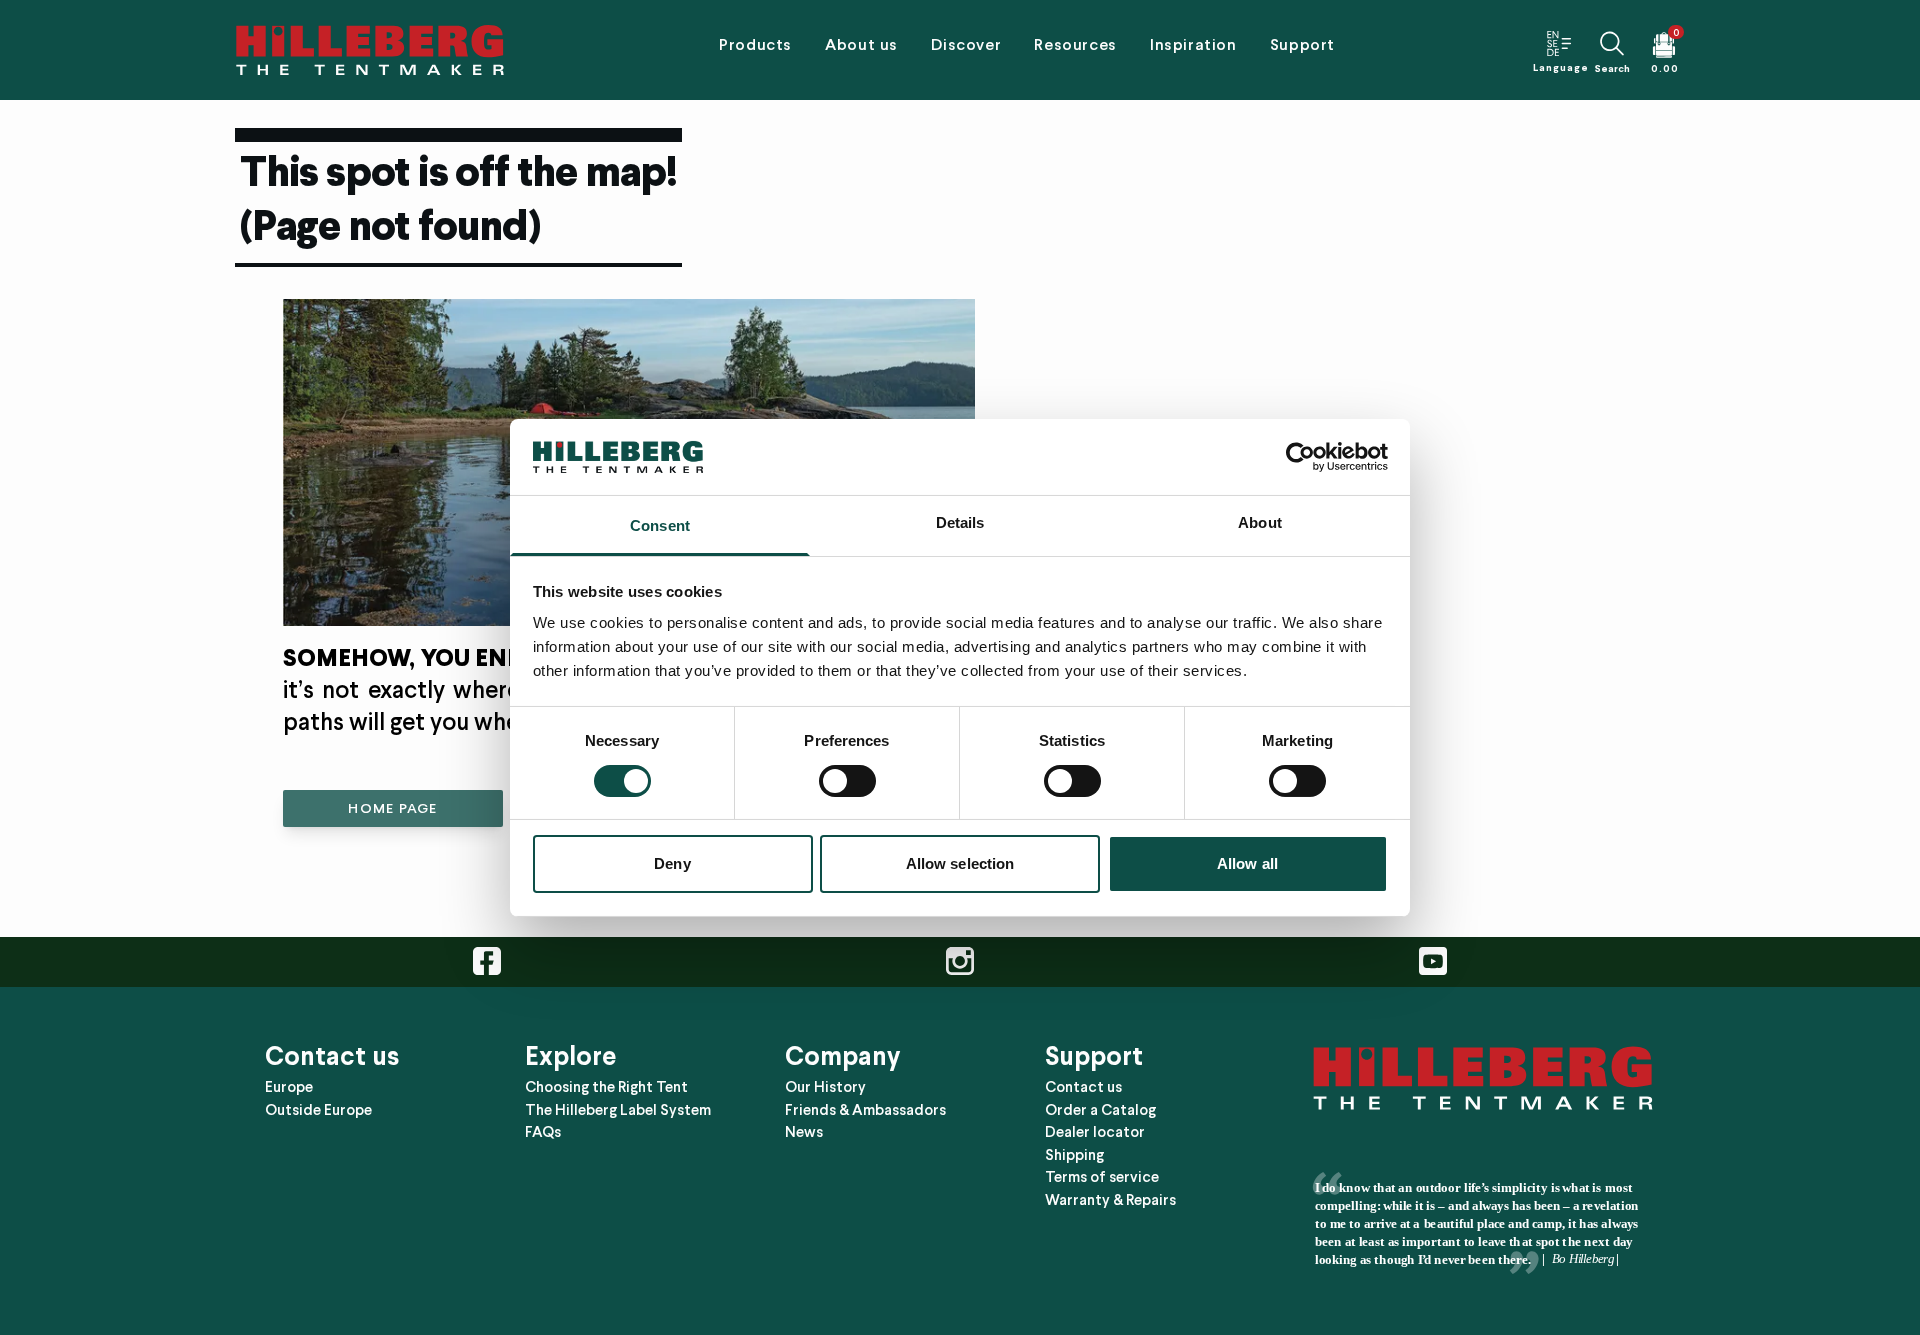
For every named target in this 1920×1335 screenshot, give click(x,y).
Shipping (1074, 1155)
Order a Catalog (1100, 1110)
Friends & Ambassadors (865, 1110)
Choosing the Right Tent (606, 1087)
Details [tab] (960, 522)
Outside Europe (318, 1110)
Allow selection (960, 863)
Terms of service (1102, 1177)
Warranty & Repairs (1110, 1200)
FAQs (543, 1132)
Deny (672, 863)
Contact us (1083, 1087)
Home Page (392, 808)
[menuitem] (755, 50)
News (804, 1132)
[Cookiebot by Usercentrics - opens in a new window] (1300, 457)
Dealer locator (1095, 1132)
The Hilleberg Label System (618, 1110)
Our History (825, 1087)
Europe (289, 1087)
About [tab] (1260, 522)
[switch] (847, 781)
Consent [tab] (660, 525)
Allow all (1247, 863)
